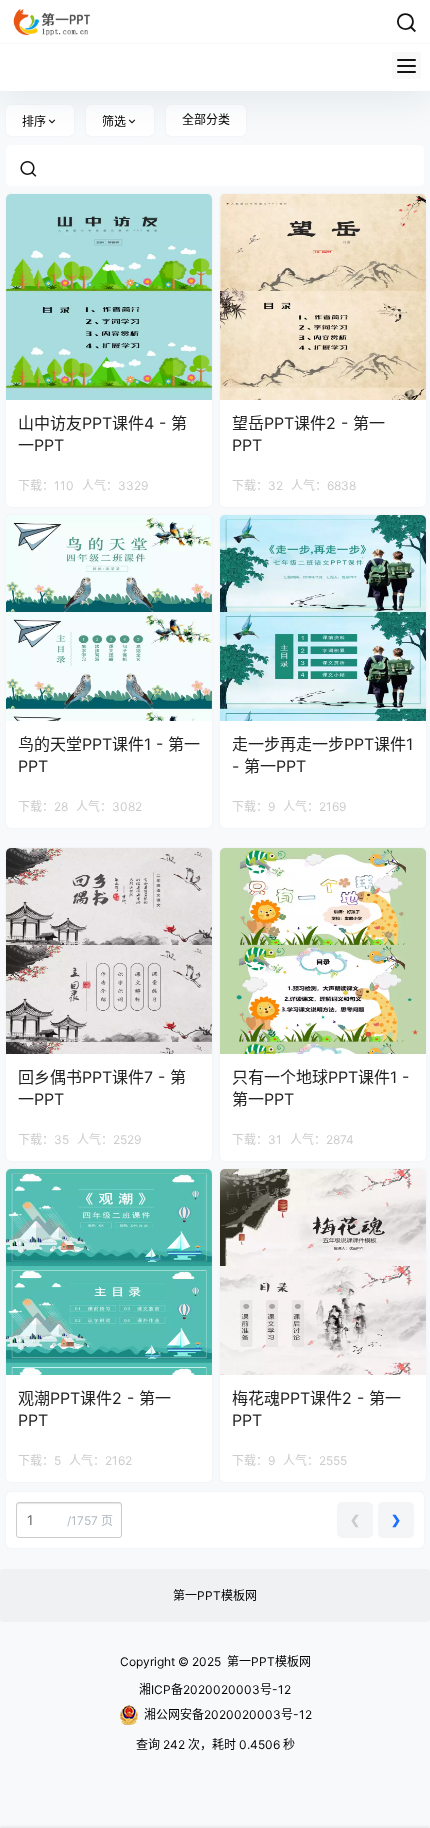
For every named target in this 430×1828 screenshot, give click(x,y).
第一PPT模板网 (215, 1595)
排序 (34, 121)
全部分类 (206, 119)
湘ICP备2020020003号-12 (215, 1689)
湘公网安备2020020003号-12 (228, 1714)
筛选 (114, 121)
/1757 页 (88, 1520)
